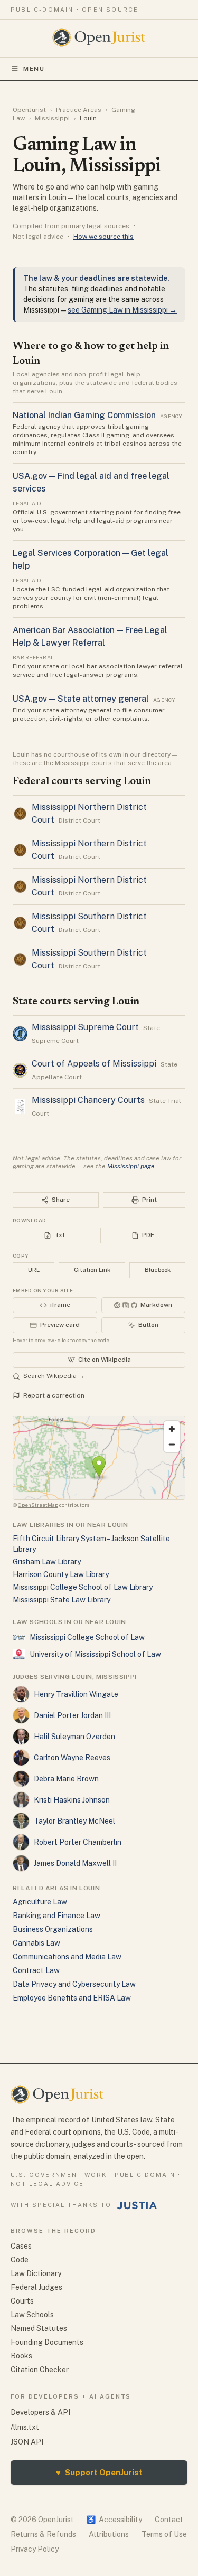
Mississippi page (131, 1166)
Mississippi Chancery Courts (88, 1100)
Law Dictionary (36, 2273)
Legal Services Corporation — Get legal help (91, 559)
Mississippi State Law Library (62, 1600)
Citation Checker (40, 2370)
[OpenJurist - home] (99, 37)
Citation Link (92, 1270)
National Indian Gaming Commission (84, 415)
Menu (34, 69)
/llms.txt (25, 2427)
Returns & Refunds (43, 2534)
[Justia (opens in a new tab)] (137, 2205)
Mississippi (52, 118)
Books (21, 2356)
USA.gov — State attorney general (81, 699)
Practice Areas (79, 110)
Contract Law (36, 1970)
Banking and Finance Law (56, 1916)
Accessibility (114, 2520)
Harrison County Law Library (61, 1574)
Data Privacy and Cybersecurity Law (74, 1984)
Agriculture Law (40, 1902)
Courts (22, 2301)
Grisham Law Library (47, 1562)
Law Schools (32, 2315)
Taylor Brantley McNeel (74, 1821)
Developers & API (40, 2412)
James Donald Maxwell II (75, 1863)
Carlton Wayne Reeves (72, 1758)
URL (34, 1270)
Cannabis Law (36, 1943)
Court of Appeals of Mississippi (94, 1064)
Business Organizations (53, 1929)
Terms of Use (164, 2534)
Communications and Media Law (67, 1957)
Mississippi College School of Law (87, 1637)
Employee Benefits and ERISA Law (72, 1998)
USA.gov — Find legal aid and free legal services (91, 482)
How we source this (103, 237)
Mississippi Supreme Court (85, 1027)
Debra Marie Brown (66, 1779)
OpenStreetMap (38, 1505)
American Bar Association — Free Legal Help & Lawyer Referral (90, 636)
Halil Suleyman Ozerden (74, 1737)
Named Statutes (39, 2328)
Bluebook (158, 1270)
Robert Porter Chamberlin (78, 1842)
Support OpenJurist (99, 2472)
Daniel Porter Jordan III (72, 1715)
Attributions (109, 2534)
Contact (169, 2520)
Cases (21, 2246)
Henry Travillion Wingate (76, 1694)
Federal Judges (36, 2287)
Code (20, 2260)
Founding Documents (47, 2342)
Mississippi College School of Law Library (83, 1587)
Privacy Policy (35, 2549)
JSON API (27, 2442)
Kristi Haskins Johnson (72, 1800)
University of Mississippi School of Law (95, 1654)
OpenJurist (29, 110)
